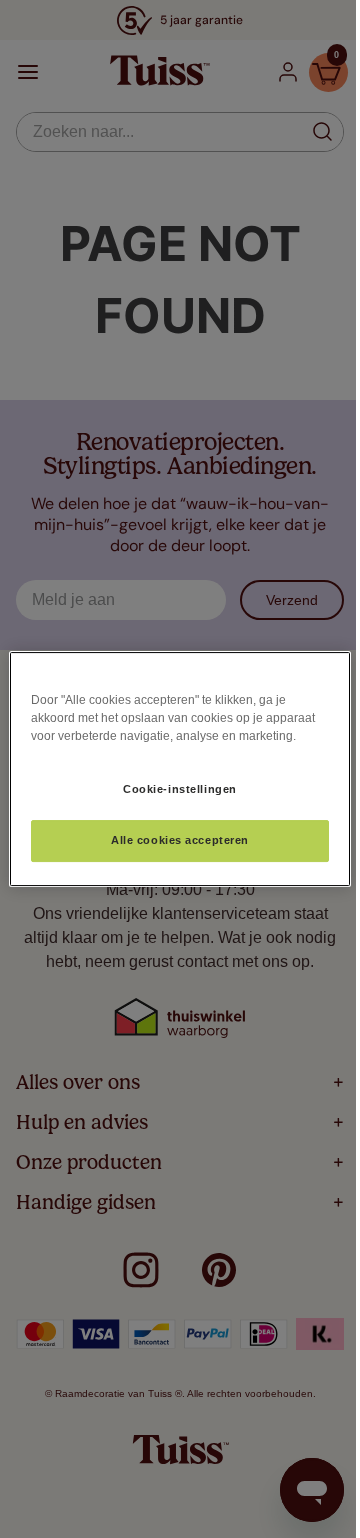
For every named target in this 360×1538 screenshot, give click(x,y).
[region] (180, 769)
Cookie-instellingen (180, 789)
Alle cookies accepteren (180, 840)
